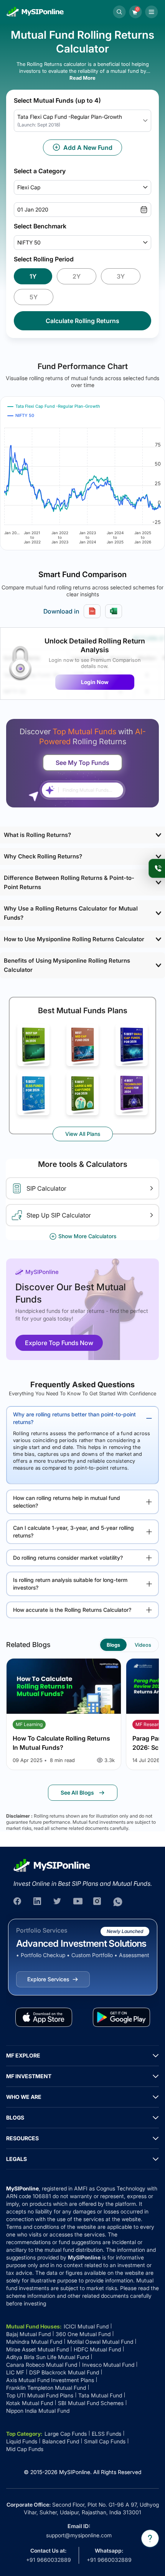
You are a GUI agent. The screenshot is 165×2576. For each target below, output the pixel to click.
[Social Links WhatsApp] (118, 1902)
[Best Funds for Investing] (33, 1045)
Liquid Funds (22, 2441)
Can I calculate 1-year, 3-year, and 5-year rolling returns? (73, 1532)
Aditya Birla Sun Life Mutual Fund (48, 2357)
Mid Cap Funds (25, 2449)
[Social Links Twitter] (58, 1902)
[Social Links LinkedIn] (38, 1902)
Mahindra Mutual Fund (34, 2342)
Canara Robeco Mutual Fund (42, 2365)
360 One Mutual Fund (83, 2334)
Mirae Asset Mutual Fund (37, 2349)
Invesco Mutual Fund (108, 2365)
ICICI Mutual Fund (86, 2326)
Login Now (95, 682)
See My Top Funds (82, 763)
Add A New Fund (88, 148)
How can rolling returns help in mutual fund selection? (67, 1502)
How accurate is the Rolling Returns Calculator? (72, 1610)
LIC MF (15, 2372)
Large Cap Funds (66, 2434)
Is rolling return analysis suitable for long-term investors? (70, 1584)
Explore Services (48, 1979)
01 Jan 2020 (33, 209)
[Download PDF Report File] (92, 611)
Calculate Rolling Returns (82, 321)
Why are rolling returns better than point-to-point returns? (74, 1418)
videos (143, 1645)
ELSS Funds (106, 2434)
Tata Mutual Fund (100, 2395)
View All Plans (83, 1134)
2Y (77, 276)
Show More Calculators (87, 1236)
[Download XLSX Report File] (114, 611)
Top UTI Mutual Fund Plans (40, 2395)
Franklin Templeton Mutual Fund (46, 2388)
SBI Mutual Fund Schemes (91, 2403)
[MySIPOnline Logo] (35, 12)
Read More (82, 78)
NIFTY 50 (29, 242)
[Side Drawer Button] (152, 12)
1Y (33, 276)
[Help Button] (150, 2538)
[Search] (119, 12)
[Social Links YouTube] (78, 1902)
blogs (113, 1645)
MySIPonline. (75, 2472)
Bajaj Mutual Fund (28, 2334)
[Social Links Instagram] (98, 1902)
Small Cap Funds (105, 2441)
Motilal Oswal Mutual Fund (100, 2342)
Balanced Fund (61, 2441)
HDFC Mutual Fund (97, 2349)
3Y (121, 276)
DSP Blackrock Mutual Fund (64, 2372)
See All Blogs (77, 1793)
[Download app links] (44, 2017)
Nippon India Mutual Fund (38, 2411)
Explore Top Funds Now (59, 1343)
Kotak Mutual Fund (30, 2403)
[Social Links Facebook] (18, 1902)
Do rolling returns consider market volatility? (68, 1558)
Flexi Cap (29, 187)
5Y (34, 297)
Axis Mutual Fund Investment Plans (50, 2380)
